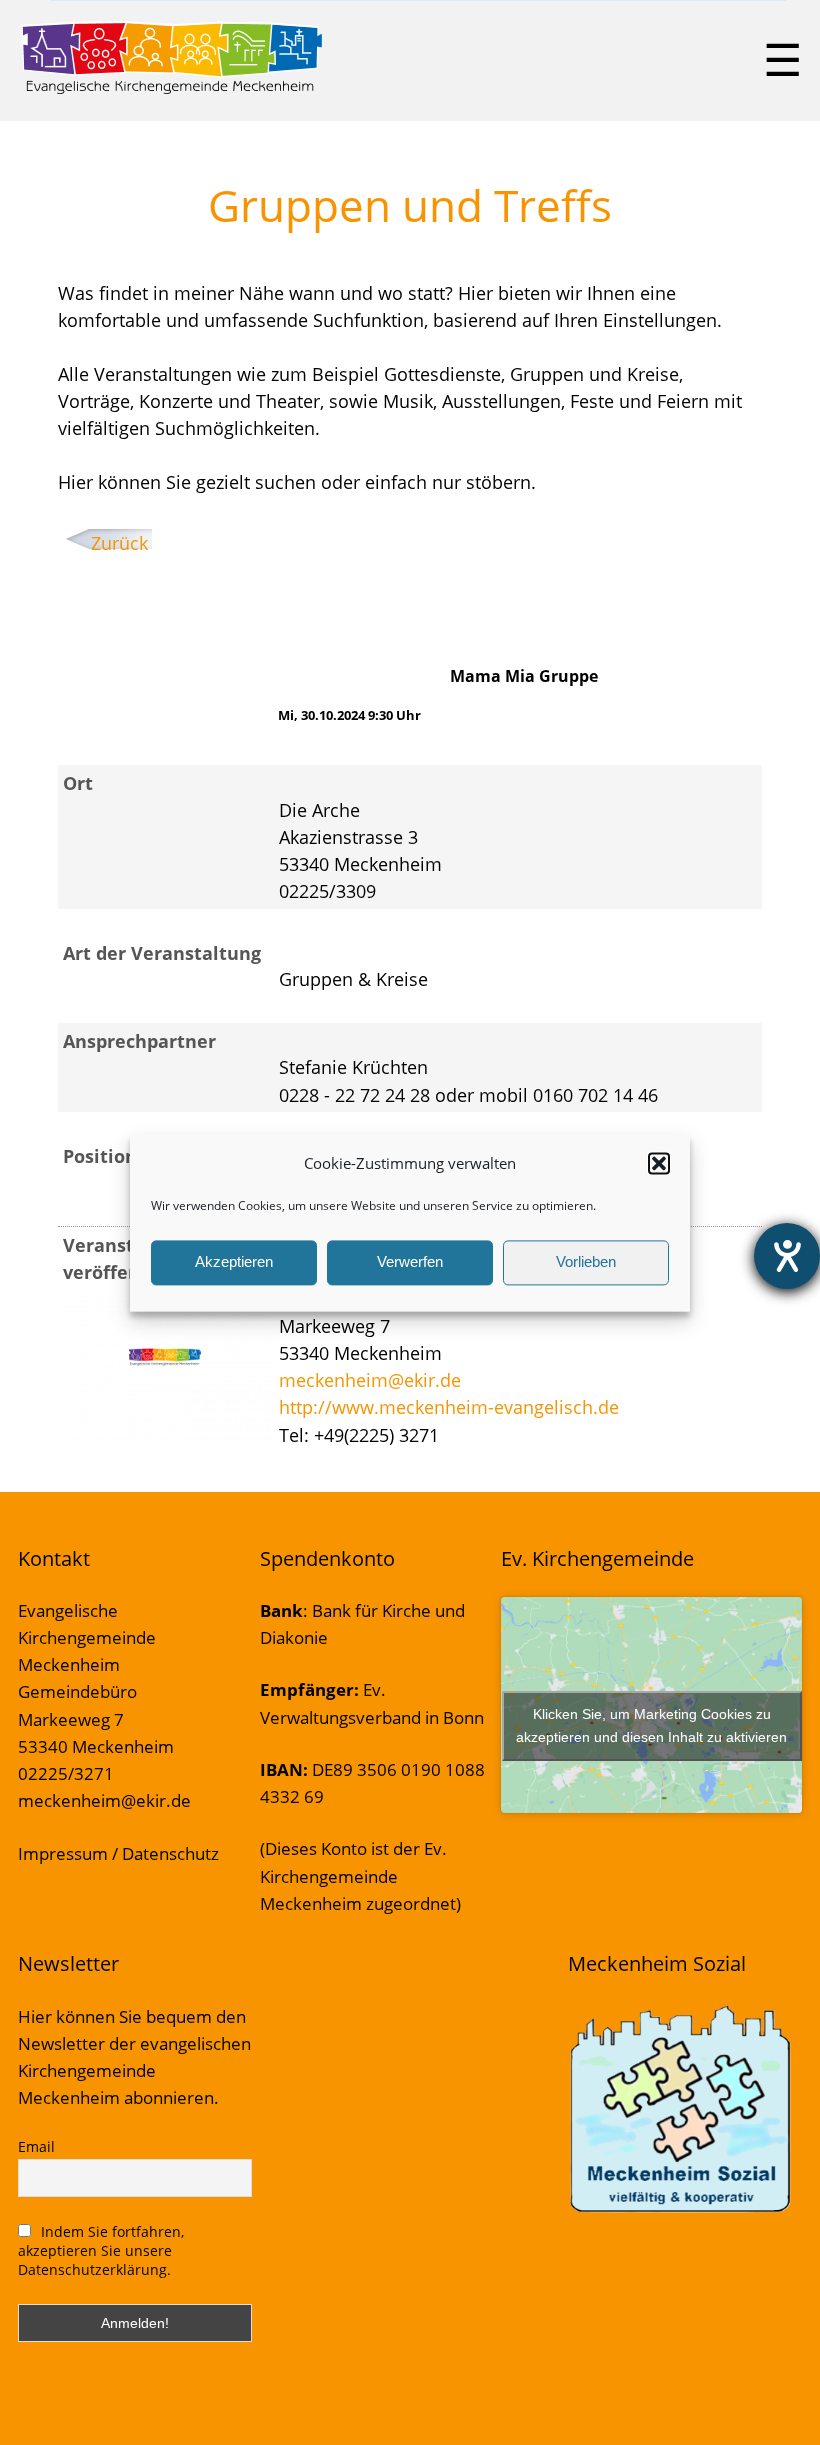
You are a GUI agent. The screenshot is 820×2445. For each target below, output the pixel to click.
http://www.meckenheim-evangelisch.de (449, 1407)
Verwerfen (410, 1262)
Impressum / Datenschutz (118, 1853)
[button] (659, 1163)
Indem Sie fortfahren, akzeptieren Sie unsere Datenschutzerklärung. (101, 2250)
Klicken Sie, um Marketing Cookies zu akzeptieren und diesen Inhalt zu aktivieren (651, 1725)
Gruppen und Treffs (410, 205)
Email (36, 2146)
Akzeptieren (234, 1262)
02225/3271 (66, 1773)
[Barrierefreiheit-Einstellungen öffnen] (787, 1256)
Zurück (119, 543)
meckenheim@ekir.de (370, 1380)
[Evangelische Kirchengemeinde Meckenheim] (171, 90)
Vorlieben (586, 1262)
